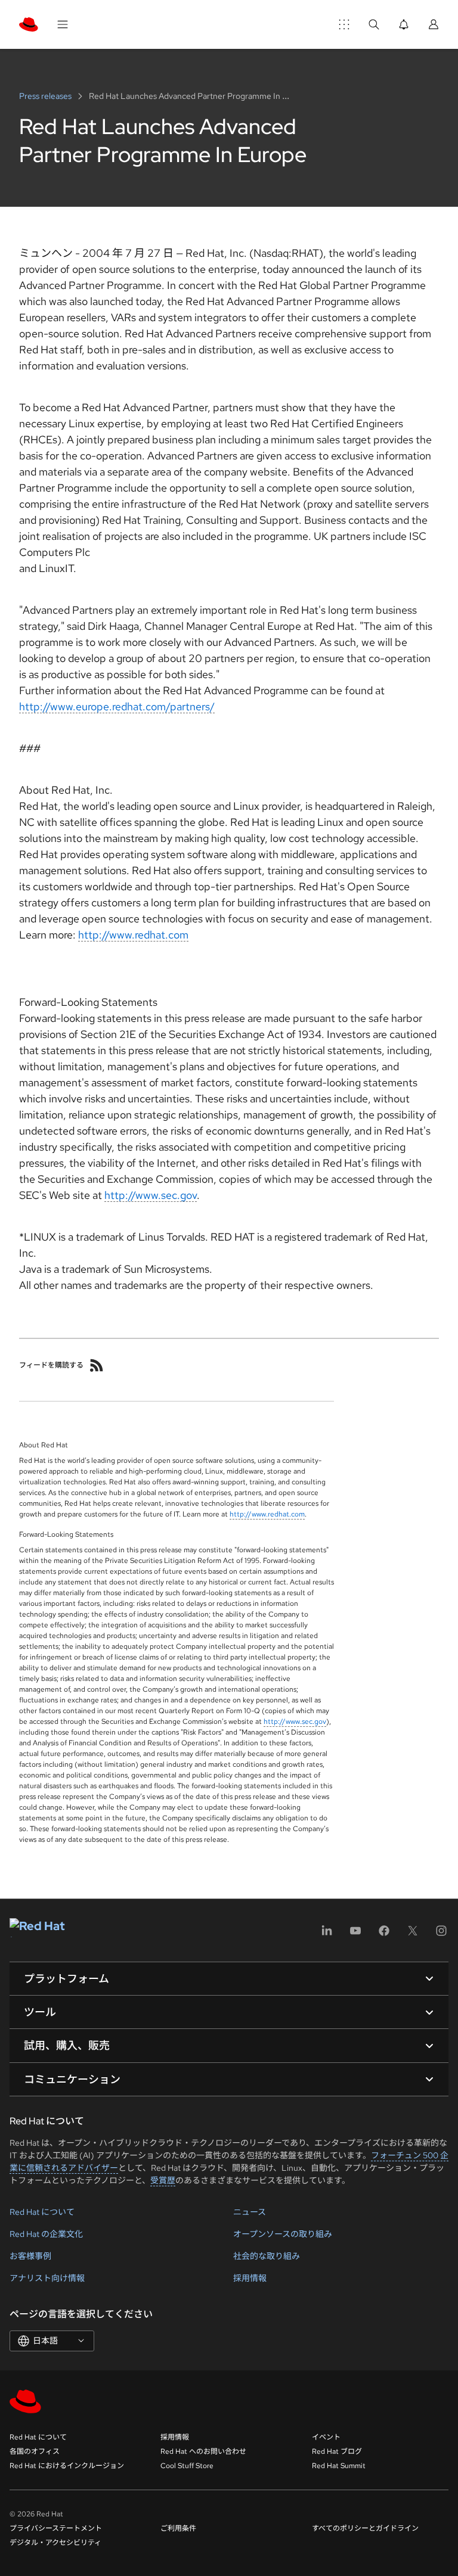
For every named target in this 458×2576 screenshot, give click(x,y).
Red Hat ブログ (337, 2451)
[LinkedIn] (327, 1935)
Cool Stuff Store (187, 2466)
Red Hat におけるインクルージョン (67, 2466)
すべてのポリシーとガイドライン (365, 2528)
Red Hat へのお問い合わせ (203, 2451)
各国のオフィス (35, 2451)
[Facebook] (384, 1935)
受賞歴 (163, 2180)
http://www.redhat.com (133, 935)
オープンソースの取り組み (283, 2234)
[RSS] (97, 1365)
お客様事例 (30, 2256)
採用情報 (250, 2278)
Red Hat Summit (339, 2466)
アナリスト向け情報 (47, 2278)
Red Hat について (42, 2212)
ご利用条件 (178, 2528)
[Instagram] (441, 1935)
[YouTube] (355, 1935)
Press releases (46, 96)
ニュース (250, 2212)
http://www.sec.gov (151, 1195)
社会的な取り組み (267, 2256)
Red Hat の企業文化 (46, 2234)
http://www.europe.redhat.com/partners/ (117, 706)
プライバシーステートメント (56, 2528)
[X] (413, 1935)
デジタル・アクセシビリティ (55, 2543)
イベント (326, 2437)
